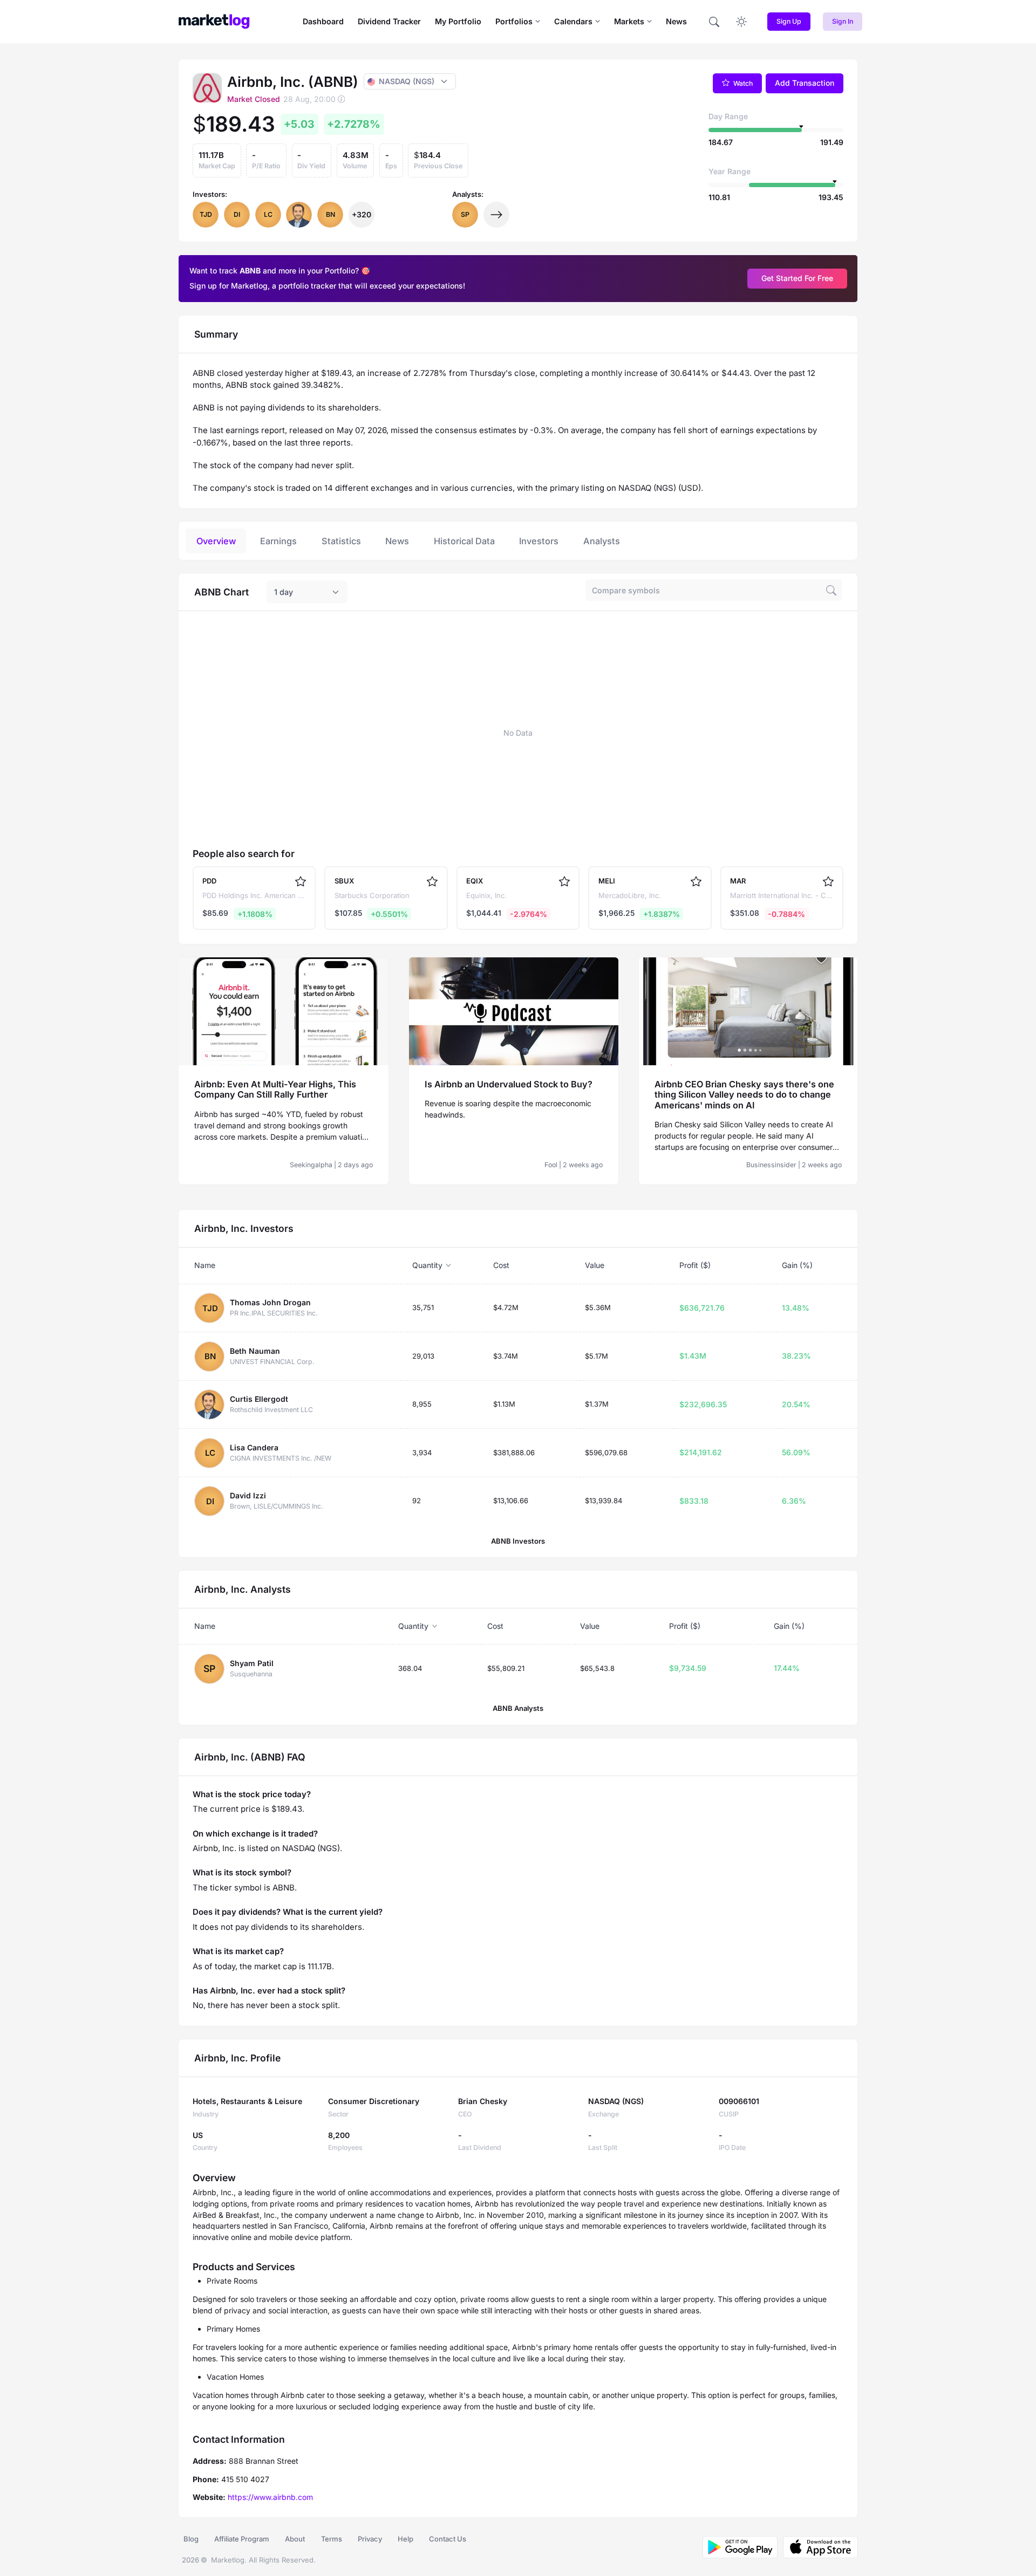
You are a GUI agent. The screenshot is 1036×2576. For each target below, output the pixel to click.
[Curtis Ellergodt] (299, 215)
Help (405, 2539)
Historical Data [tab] (464, 541)
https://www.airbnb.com (270, 2497)
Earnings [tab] (278, 541)
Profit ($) (695, 1265)
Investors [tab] (539, 541)
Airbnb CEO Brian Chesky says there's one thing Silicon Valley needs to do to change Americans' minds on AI (744, 1095)
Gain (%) (797, 1265)
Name (205, 1265)
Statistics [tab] (341, 541)
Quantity (427, 1265)
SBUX (344, 881)
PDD (209, 881)
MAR (738, 881)
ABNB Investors (518, 1541)
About (295, 2539)
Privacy (370, 2539)
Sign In (843, 21)
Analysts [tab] (602, 541)
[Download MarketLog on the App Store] (818, 2547)
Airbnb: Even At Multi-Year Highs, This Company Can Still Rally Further (275, 1090)
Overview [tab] (216, 541)
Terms (332, 2539)
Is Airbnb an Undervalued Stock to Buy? (509, 1084)
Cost (501, 1265)
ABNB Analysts (518, 1708)
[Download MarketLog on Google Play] (740, 2547)
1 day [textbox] (284, 592)
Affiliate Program (242, 2539)
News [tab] (397, 541)
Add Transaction (805, 83)
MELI (607, 881)
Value (595, 1265)
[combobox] (307, 592)
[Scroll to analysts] (496, 215)
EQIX (475, 881)
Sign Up (789, 21)
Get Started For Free (797, 278)
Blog (191, 2539)
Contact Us (448, 2539)
